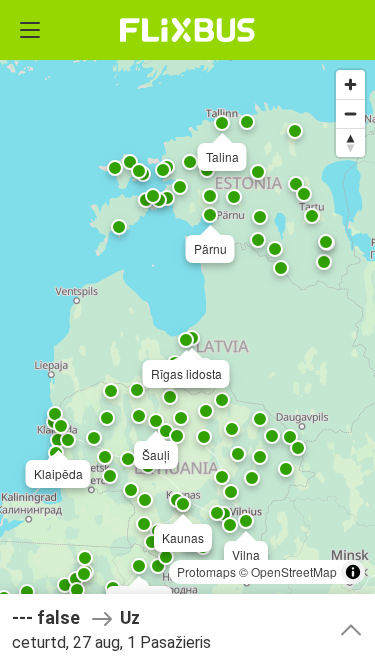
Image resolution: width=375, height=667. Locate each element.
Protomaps (206, 571)
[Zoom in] (350, 84)
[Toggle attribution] (353, 572)
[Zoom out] (350, 113)
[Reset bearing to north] (350, 142)
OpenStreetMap (294, 571)
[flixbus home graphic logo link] (187, 30)
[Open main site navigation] (30, 30)
